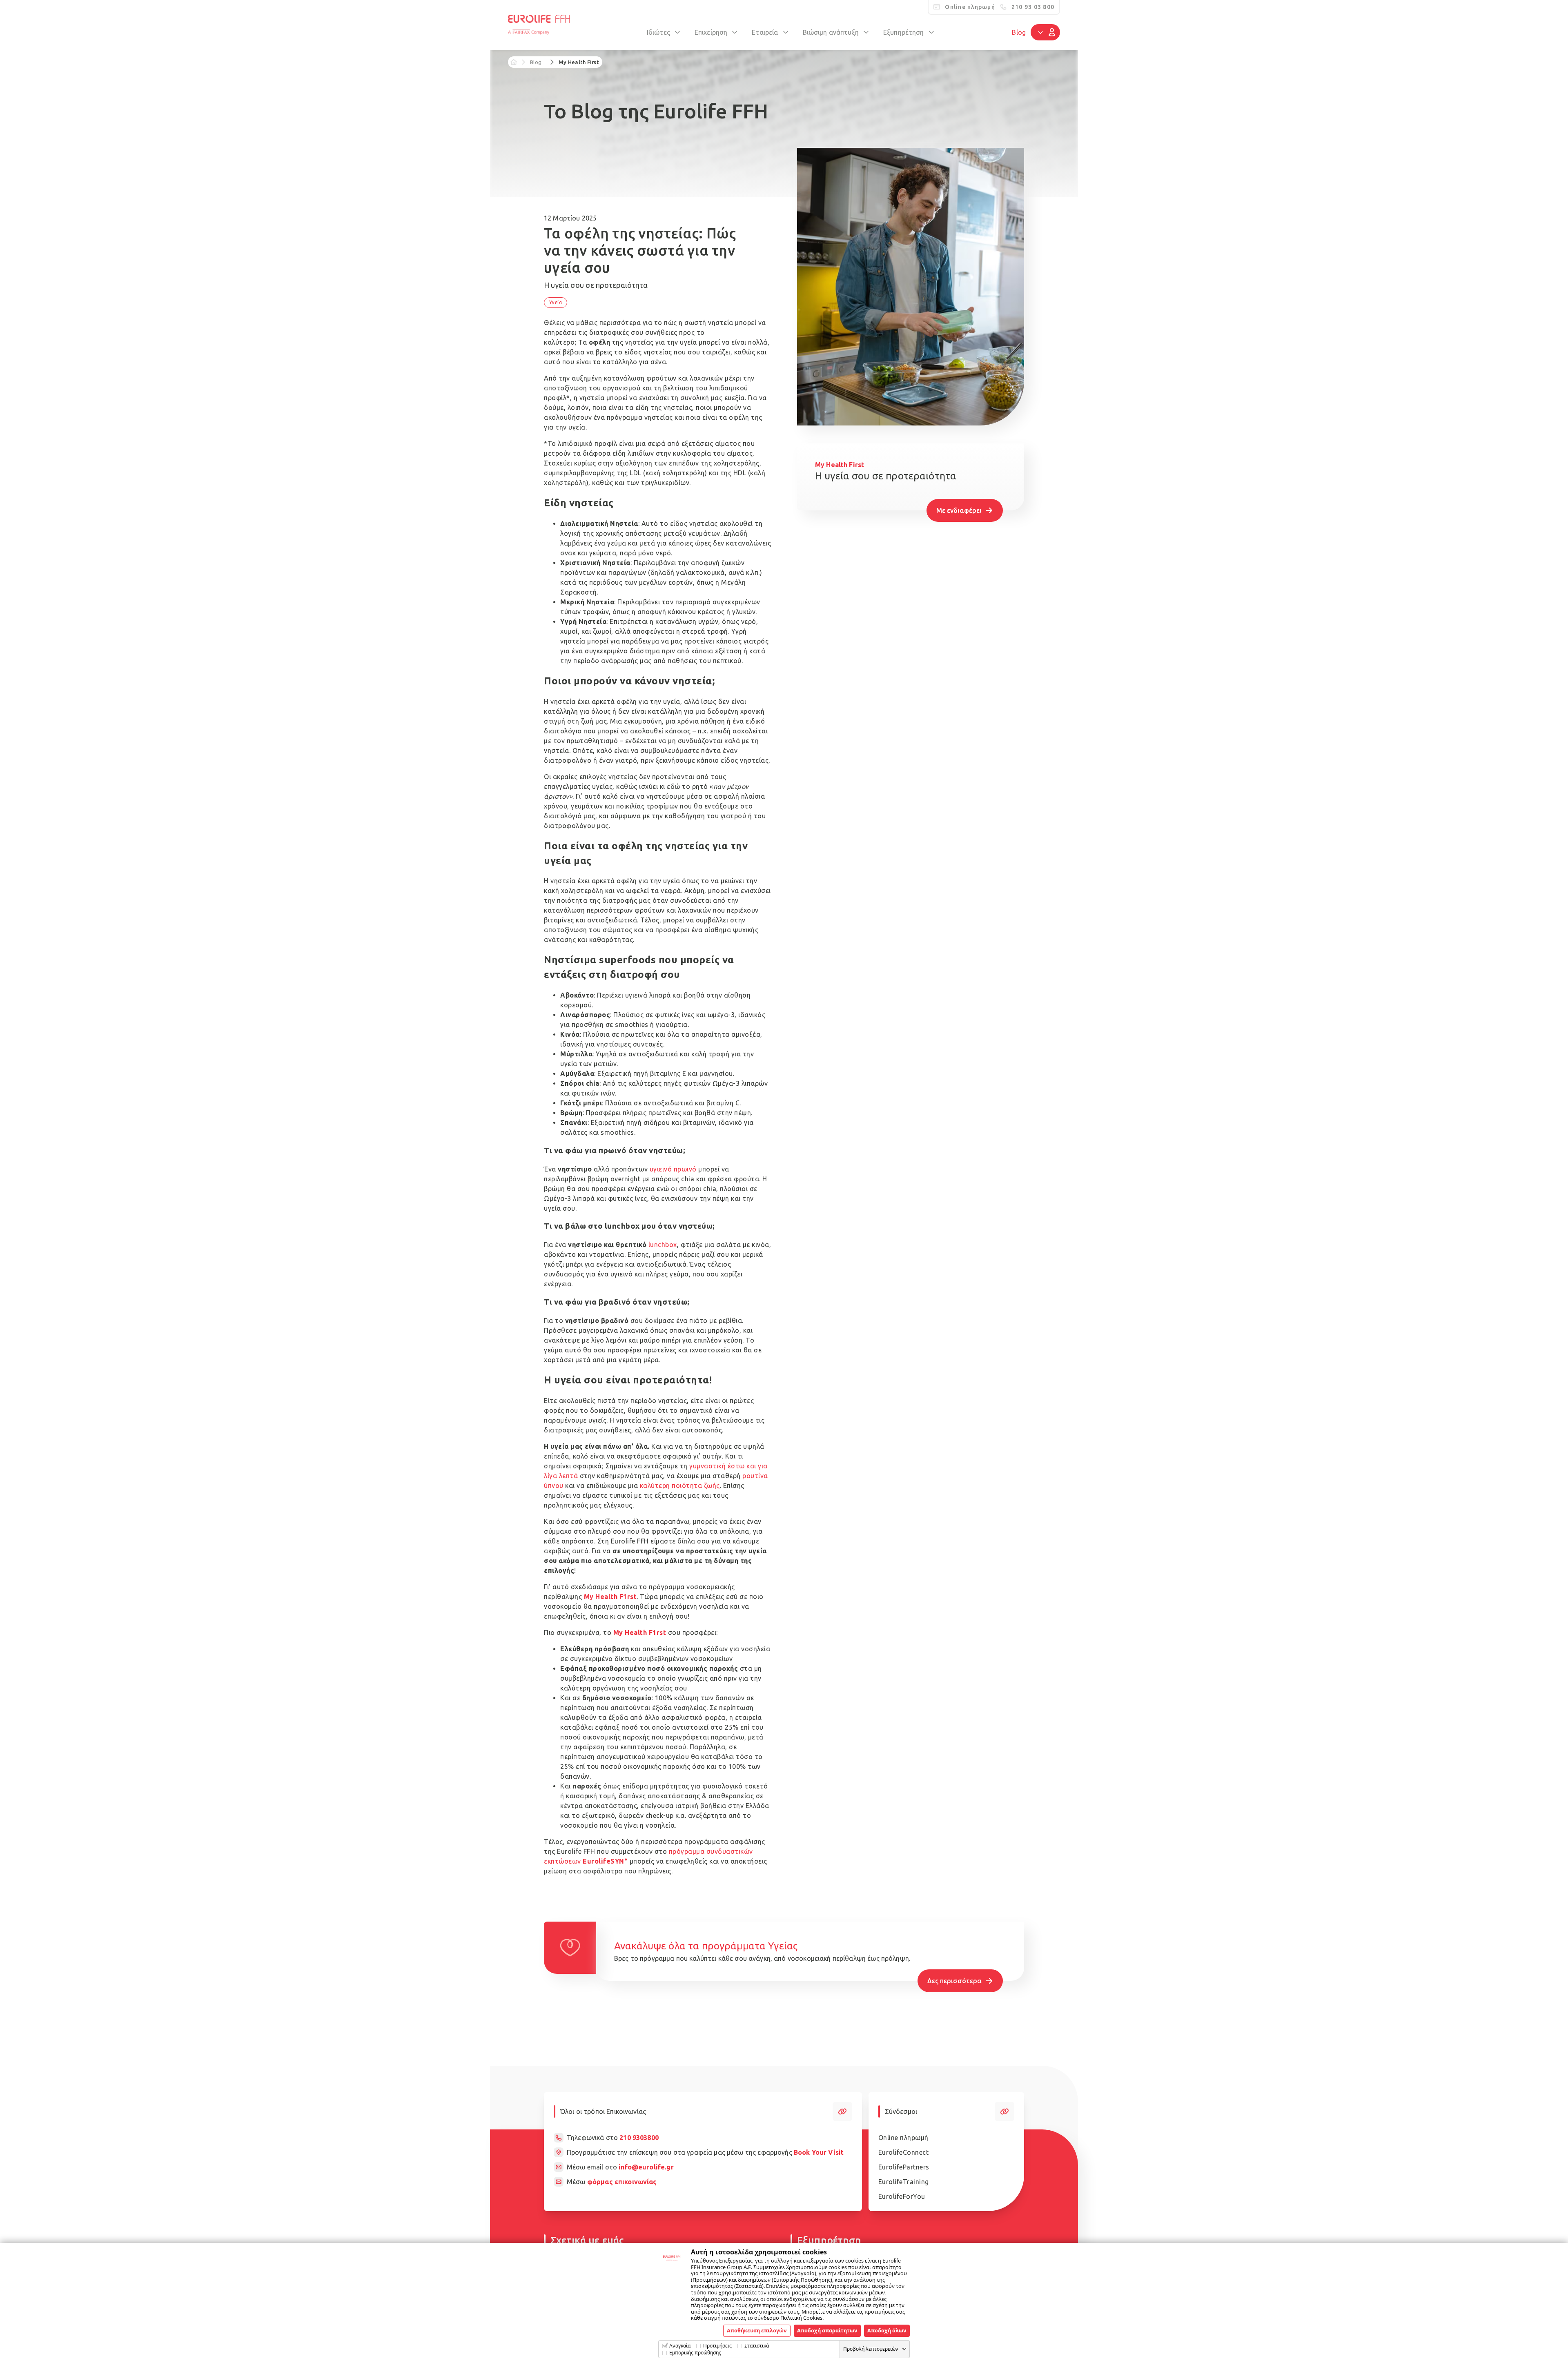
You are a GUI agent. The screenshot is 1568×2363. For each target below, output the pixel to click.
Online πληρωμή (903, 2138)
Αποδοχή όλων (887, 2330)
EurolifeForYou (902, 2196)
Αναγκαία (680, 2346)
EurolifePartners (904, 2167)
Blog (1019, 32)
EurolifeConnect (904, 2152)
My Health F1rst (610, 1597)
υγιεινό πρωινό (673, 1169)
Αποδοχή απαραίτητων (827, 2330)
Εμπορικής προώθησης (695, 2353)
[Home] (514, 62)
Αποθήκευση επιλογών (757, 2330)
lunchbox (663, 1245)
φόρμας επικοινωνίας (622, 2182)
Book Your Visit (819, 2152)
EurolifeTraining (904, 2182)
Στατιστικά (757, 2346)
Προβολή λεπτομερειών (871, 2349)
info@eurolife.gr (646, 2167)
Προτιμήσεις (717, 2346)
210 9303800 (639, 2138)
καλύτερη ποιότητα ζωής (680, 1486)
